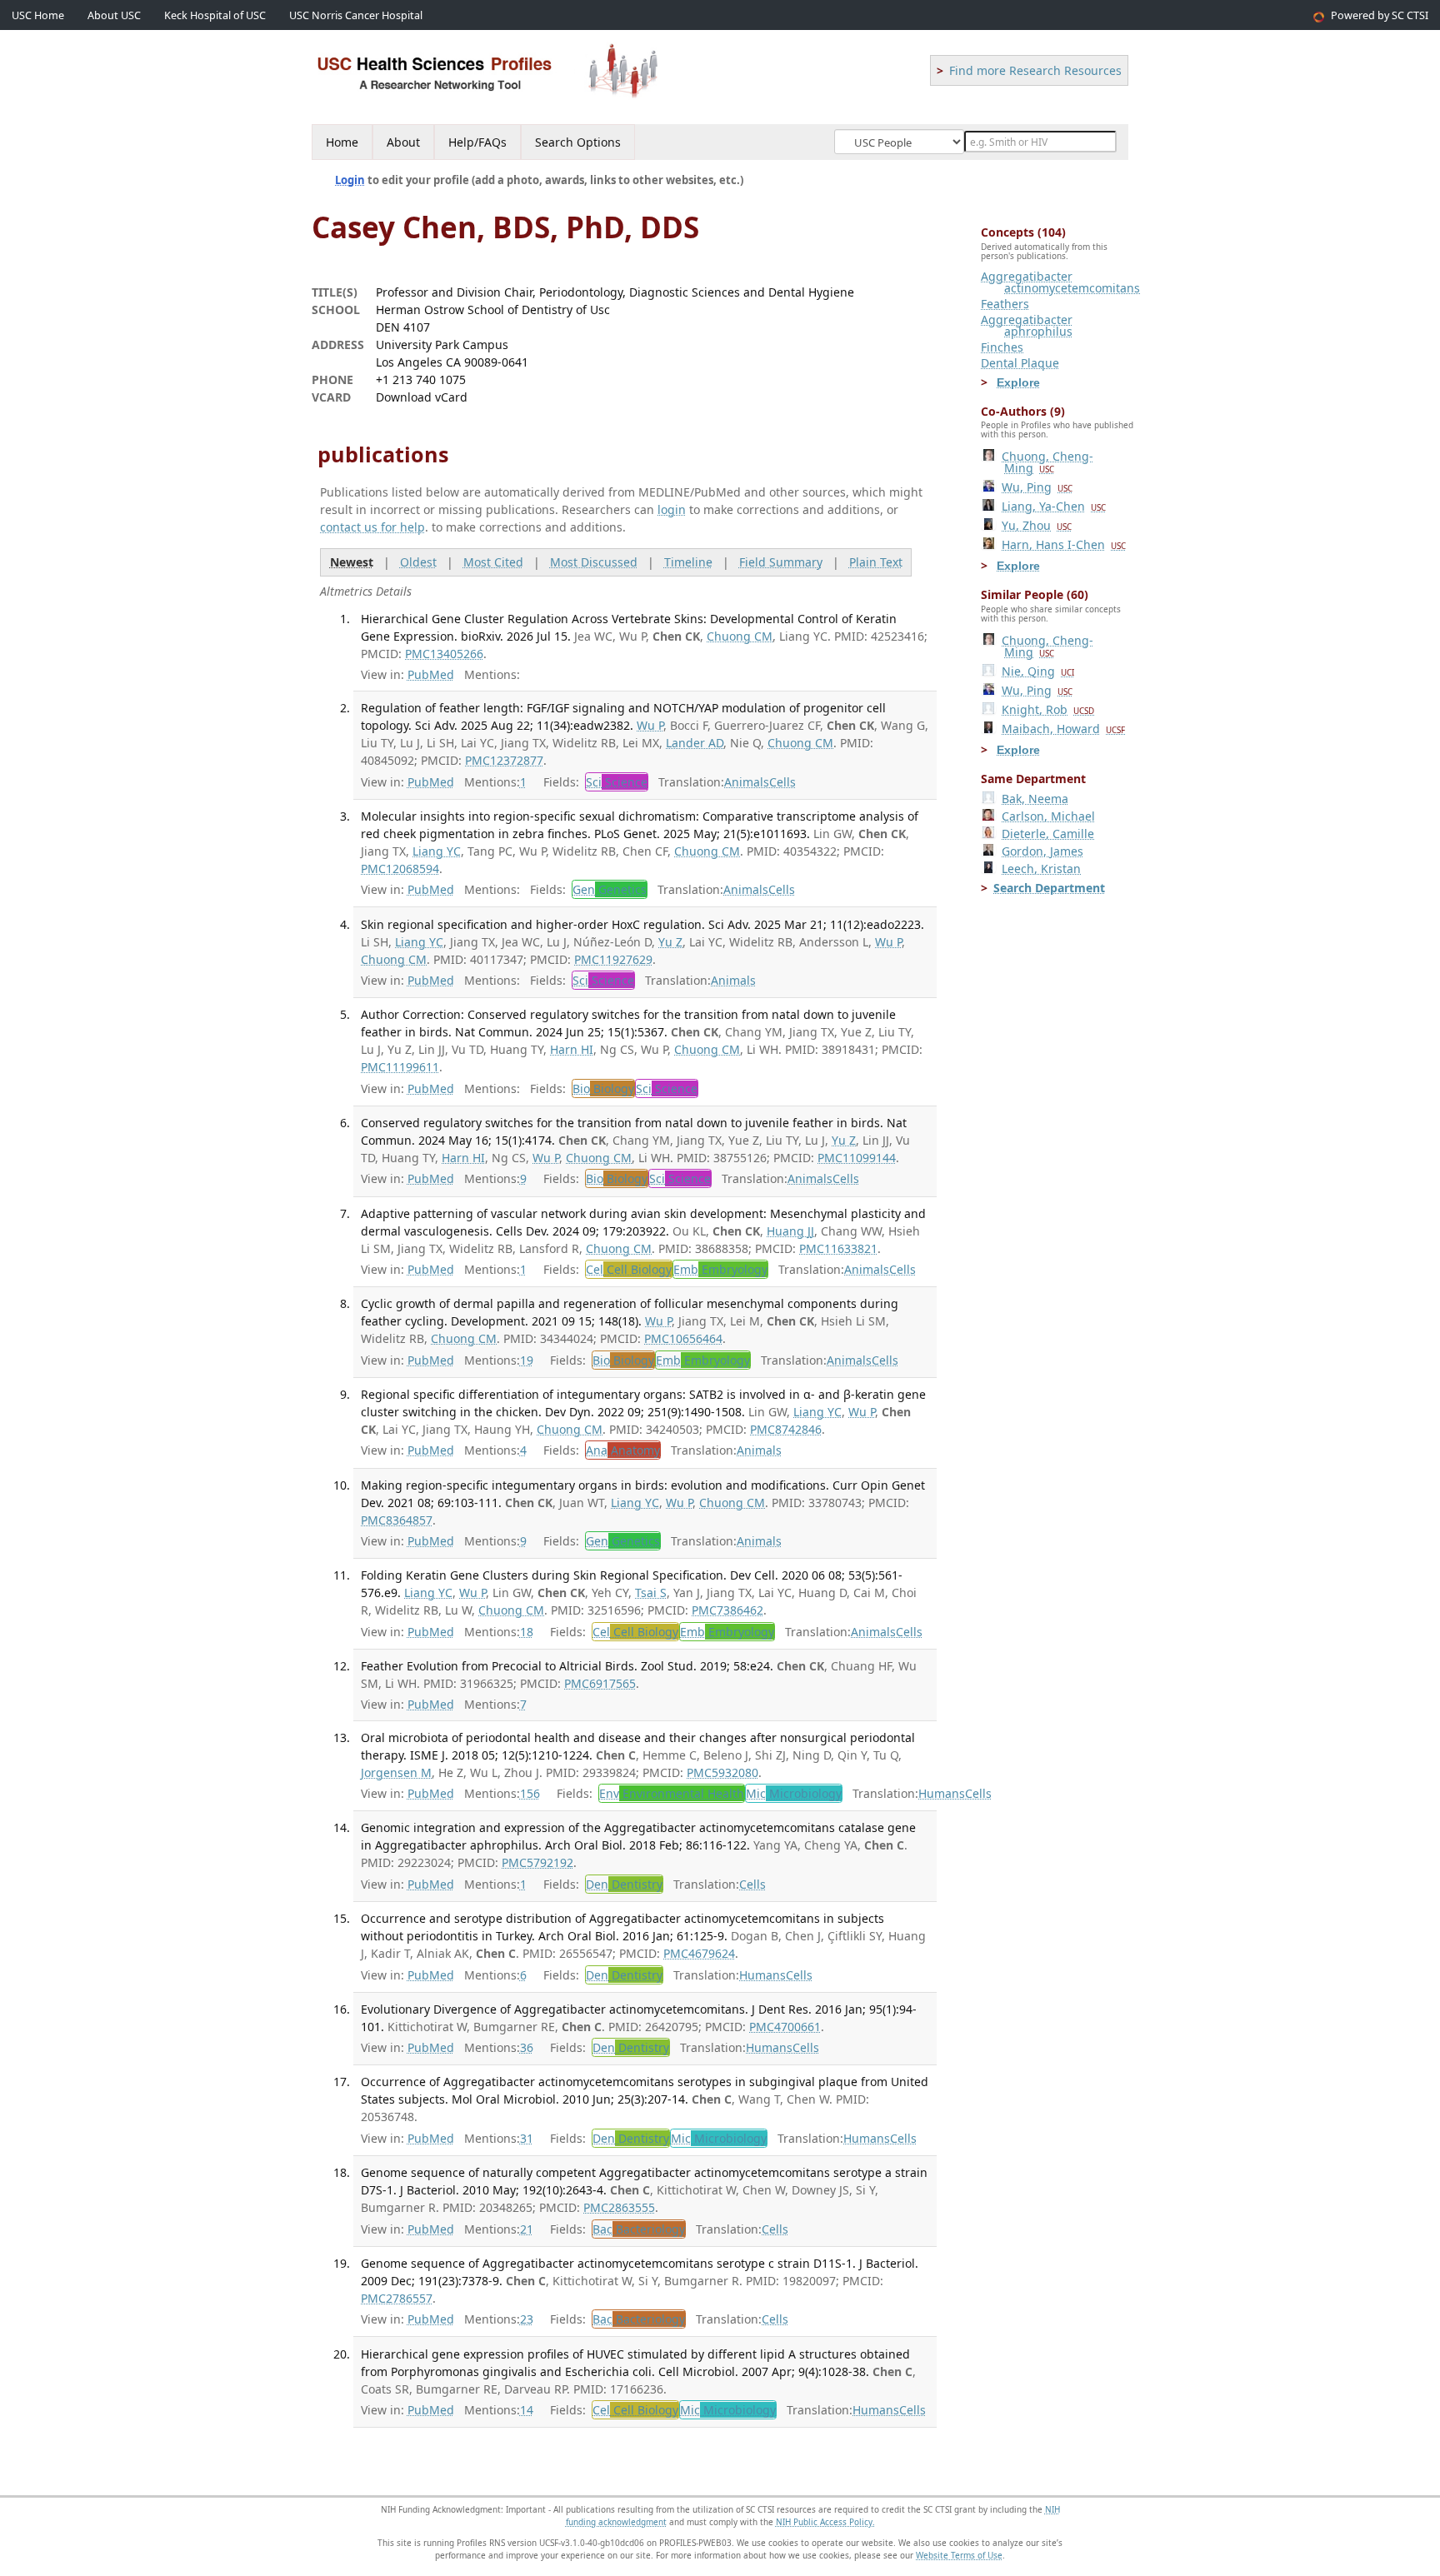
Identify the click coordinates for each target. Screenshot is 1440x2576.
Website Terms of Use (959, 2555)
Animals (747, 782)
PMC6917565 (600, 1683)
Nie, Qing (1038, 671)
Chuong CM (740, 636)
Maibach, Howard (1063, 729)
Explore (1018, 382)
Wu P (650, 725)
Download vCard (422, 397)
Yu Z (670, 942)
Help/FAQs (477, 142)
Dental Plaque (1020, 363)
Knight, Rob (1048, 709)
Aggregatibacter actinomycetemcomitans (1060, 282)
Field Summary (781, 562)
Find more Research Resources (1035, 70)
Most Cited (493, 562)
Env (672, 1793)
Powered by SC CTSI (1380, 15)
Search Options (578, 142)
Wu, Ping (1037, 487)
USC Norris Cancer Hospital (356, 15)
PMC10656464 (683, 1338)
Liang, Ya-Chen (1054, 506)
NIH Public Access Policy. (825, 2522)
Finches (1002, 347)
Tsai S (651, 1593)
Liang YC (437, 851)
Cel (629, 1269)
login (672, 509)
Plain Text (876, 562)
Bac (639, 2229)
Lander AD (695, 743)
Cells (782, 782)
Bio (603, 1088)
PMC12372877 (504, 760)
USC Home (38, 15)
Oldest (418, 562)
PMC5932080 (722, 1772)
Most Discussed (594, 562)
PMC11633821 (838, 1248)
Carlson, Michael (1048, 816)
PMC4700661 (785, 2027)
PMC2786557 (397, 2298)
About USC (114, 15)
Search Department (1049, 888)
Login (350, 180)
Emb (720, 1269)
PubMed (431, 674)
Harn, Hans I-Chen (1064, 544)
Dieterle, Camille (1048, 834)
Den (624, 1884)
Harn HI (572, 1049)
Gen (610, 889)
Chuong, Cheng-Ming (1047, 462)
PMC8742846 (786, 1429)
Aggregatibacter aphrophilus (1027, 325)
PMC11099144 (857, 1158)
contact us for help (372, 527)
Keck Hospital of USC (215, 15)
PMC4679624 (699, 1953)
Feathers (1005, 304)
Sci (617, 782)
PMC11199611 (400, 1067)
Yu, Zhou (1037, 525)
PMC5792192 (537, 1862)
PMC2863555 (619, 2207)
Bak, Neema (1035, 799)
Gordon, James (1042, 851)
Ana (623, 1450)
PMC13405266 (444, 654)
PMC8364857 (397, 1520)
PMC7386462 (727, 1610)
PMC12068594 (400, 869)
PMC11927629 (613, 959)
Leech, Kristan (1041, 869)
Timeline (688, 562)
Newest (352, 562)
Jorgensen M (396, 1772)
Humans (942, 1793)
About (403, 142)
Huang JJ (790, 1231)
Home (342, 142)
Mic (794, 1793)
